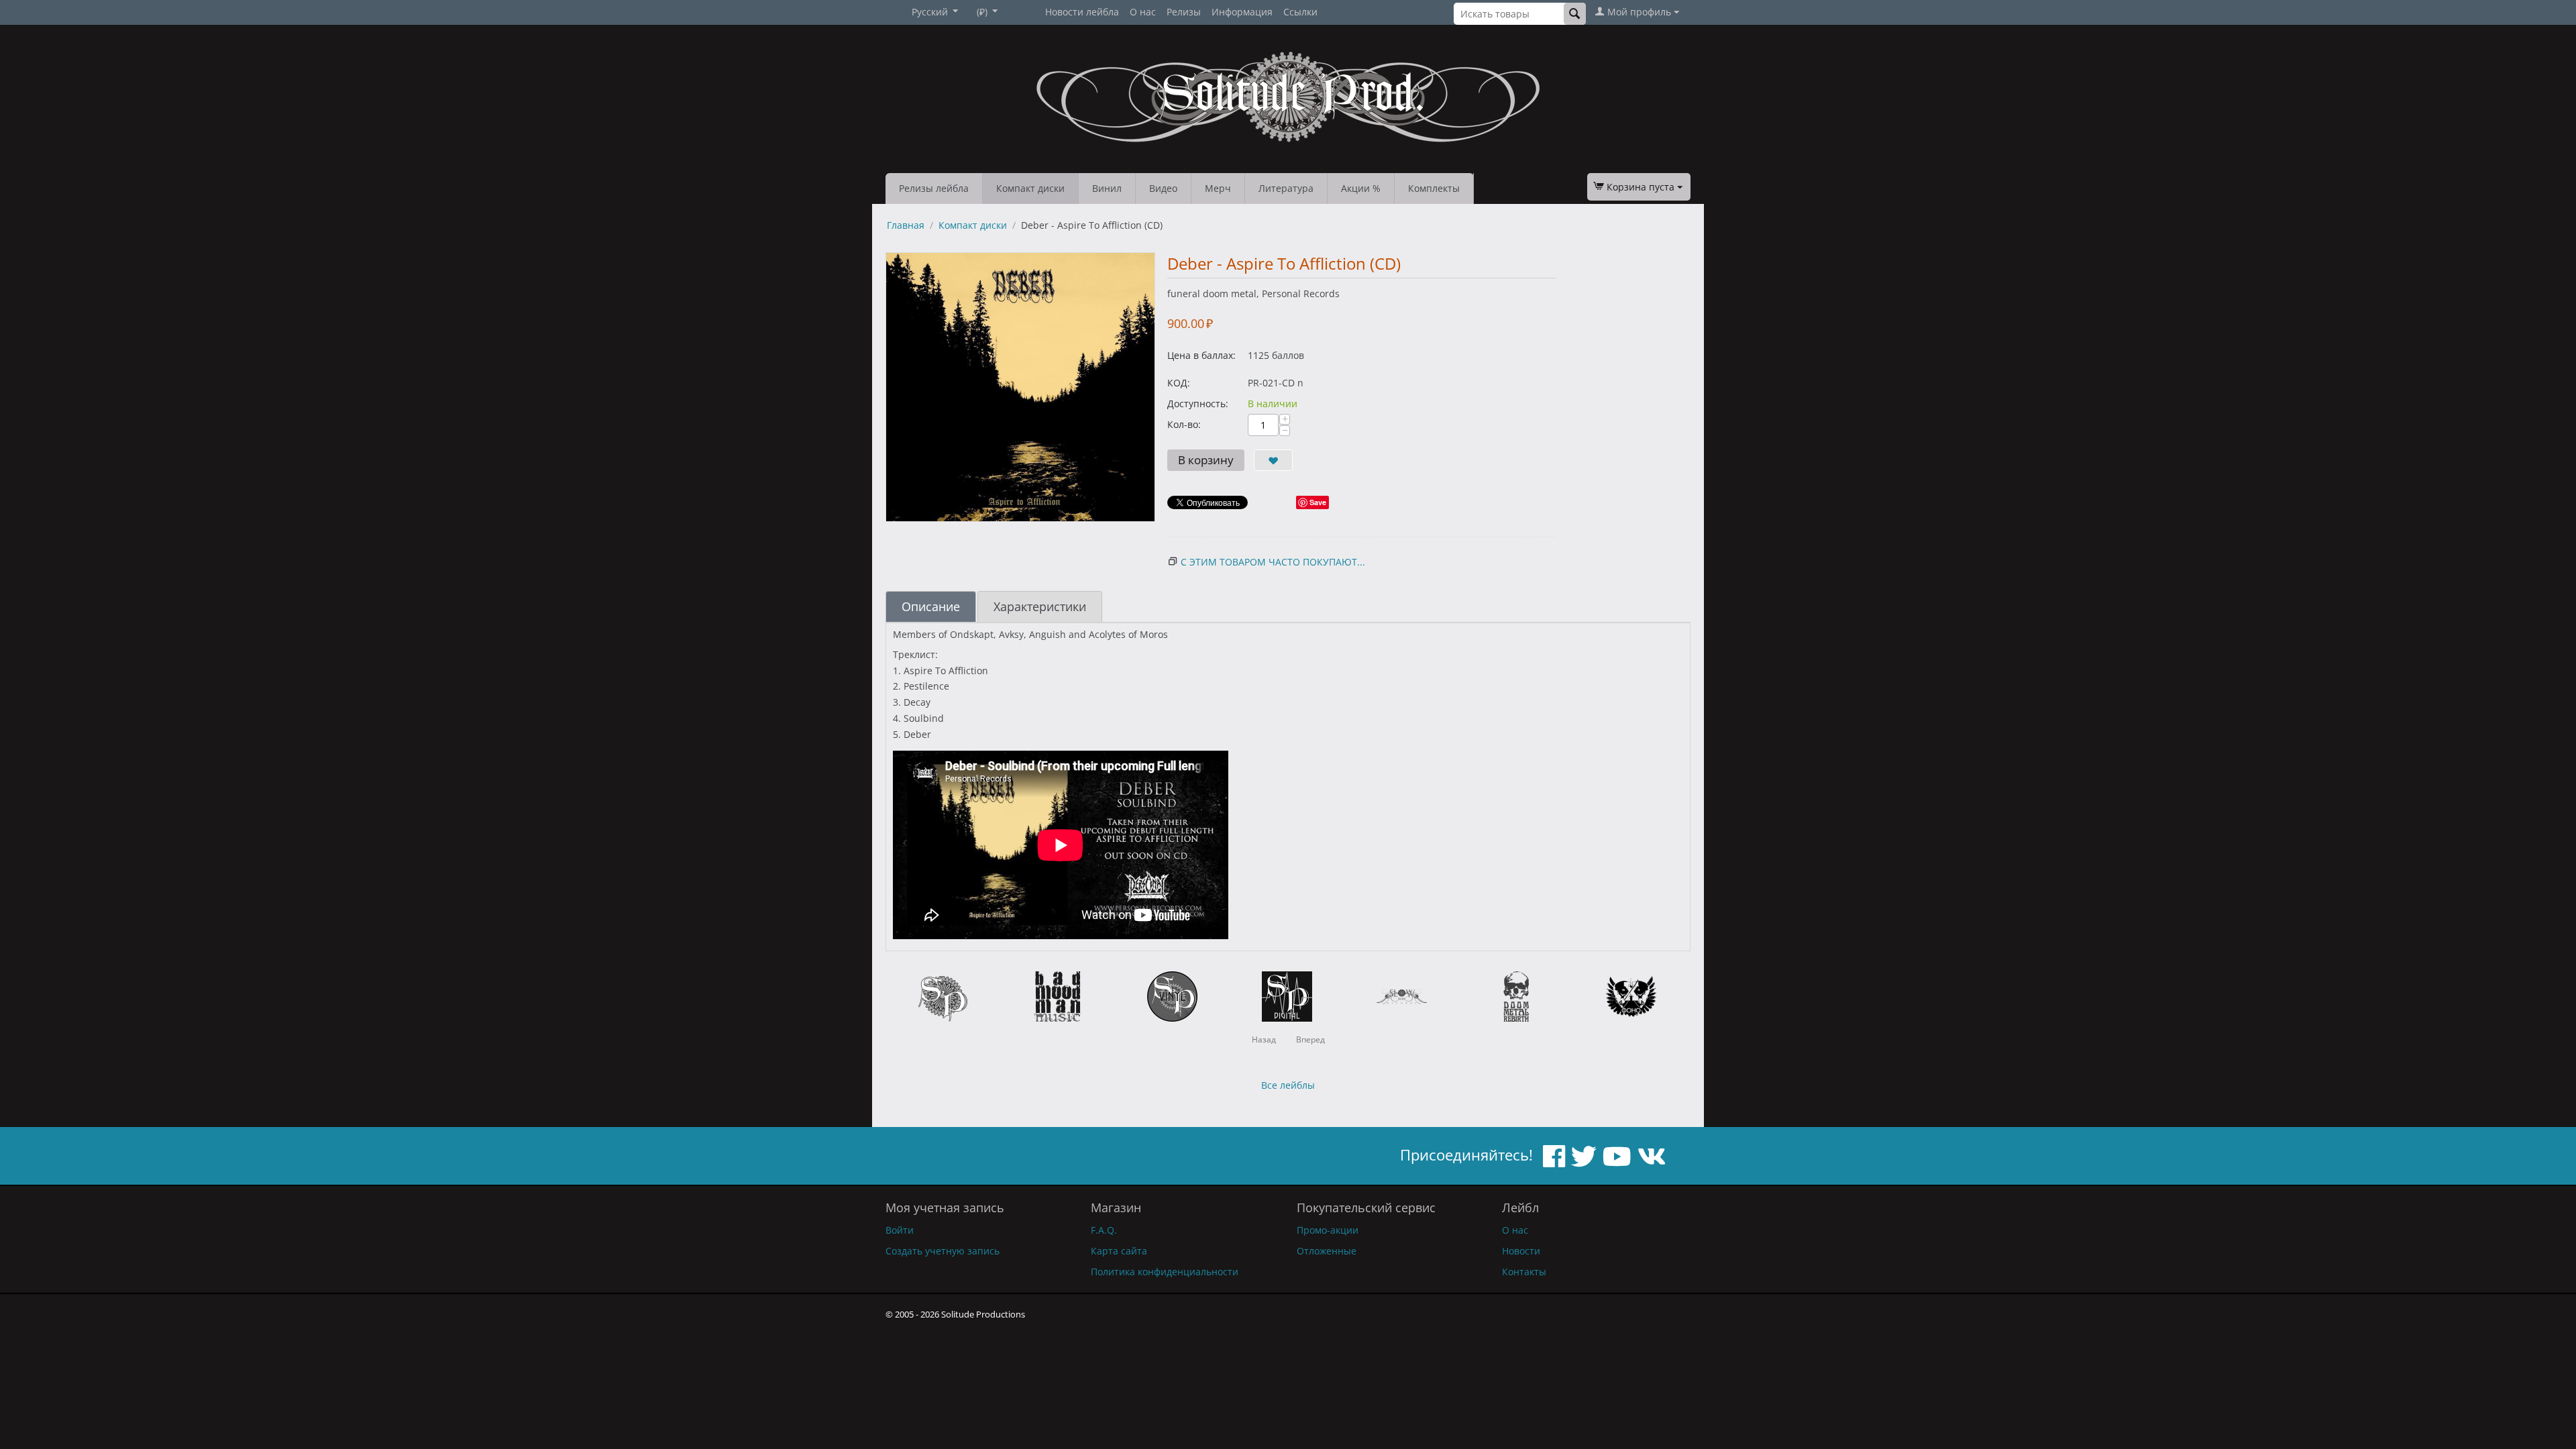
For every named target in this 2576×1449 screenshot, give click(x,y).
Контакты (1524, 1272)
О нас (1143, 12)
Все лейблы (1288, 1085)
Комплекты (1434, 188)
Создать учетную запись (943, 1251)
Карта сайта (1119, 1251)
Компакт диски (1030, 188)
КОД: (1179, 383)
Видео (1163, 188)
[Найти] (1575, 14)
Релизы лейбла (934, 188)
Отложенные (1327, 1251)
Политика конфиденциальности (1165, 1272)
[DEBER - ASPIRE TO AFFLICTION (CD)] (1020, 387)
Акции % (1361, 188)
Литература (1286, 188)
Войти (900, 1230)
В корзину (1206, 460)
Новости (1521, 1251)
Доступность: (1198, 404)
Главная (906, 225)
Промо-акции (1328, 1230)
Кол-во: (1184, 424)
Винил (1107, 188)
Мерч (1218, 188)
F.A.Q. (1104, 1230)
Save (1318, 502)
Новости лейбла (1082, 12)
